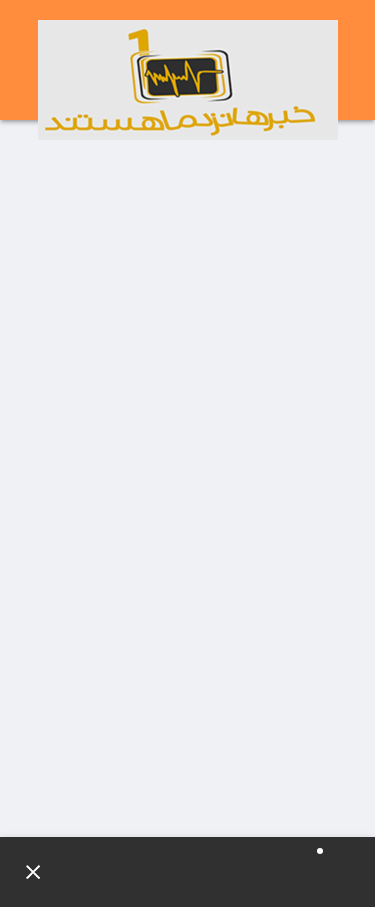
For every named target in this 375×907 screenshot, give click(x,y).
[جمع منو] (25, 872)
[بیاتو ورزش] (187, 80)
